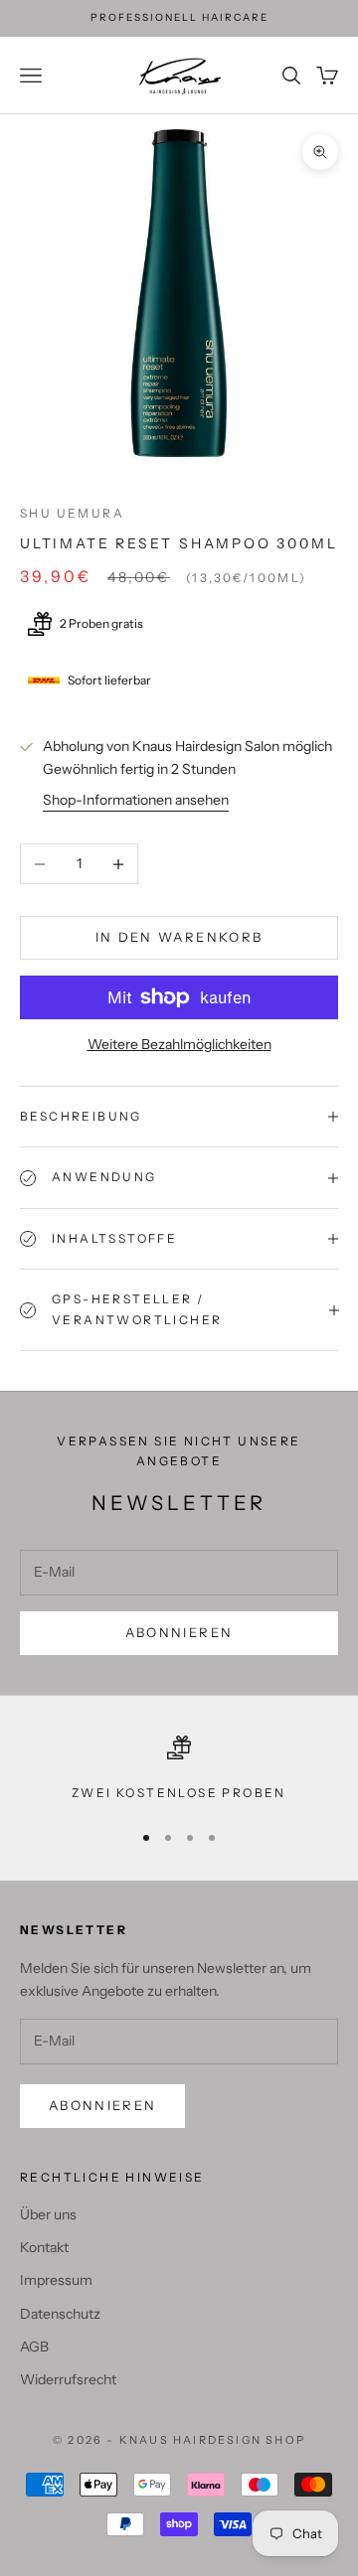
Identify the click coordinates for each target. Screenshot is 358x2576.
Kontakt (44, 2247)
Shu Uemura (72, 513)
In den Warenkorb (179, 937)
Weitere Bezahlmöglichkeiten (179, 1044)
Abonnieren (179, 1632)
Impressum (56, 2280)
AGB (34, 2347)
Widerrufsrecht (68, 2379)
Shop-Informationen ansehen (136, 800)
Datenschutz (60, 2314)
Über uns (48, 2214)
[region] (179, 1769)
